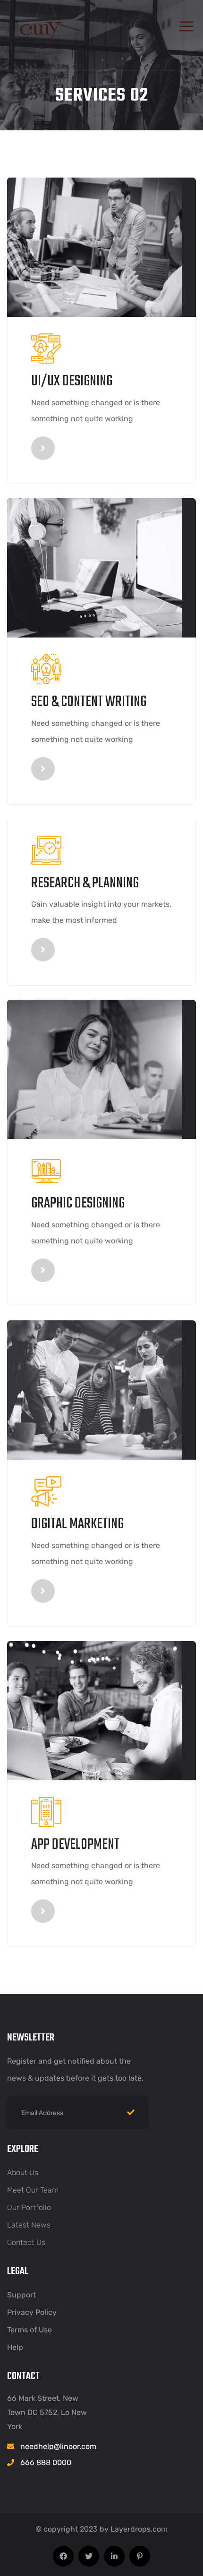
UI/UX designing (72, 381)
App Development (75, 1845)
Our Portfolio (29, 2207)
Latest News (29, 2225)
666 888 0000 (46, 2462)
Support (21, 2295)
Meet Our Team (33, 2190)
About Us (23, 2172)
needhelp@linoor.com (58, 2446)
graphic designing (78, 1203)
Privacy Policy (32, 2312)
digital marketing (77, 1524)
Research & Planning (85, 883)
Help (15, 2347)
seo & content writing (89, 702)
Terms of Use (30, 2330)
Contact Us (26, 2242)
